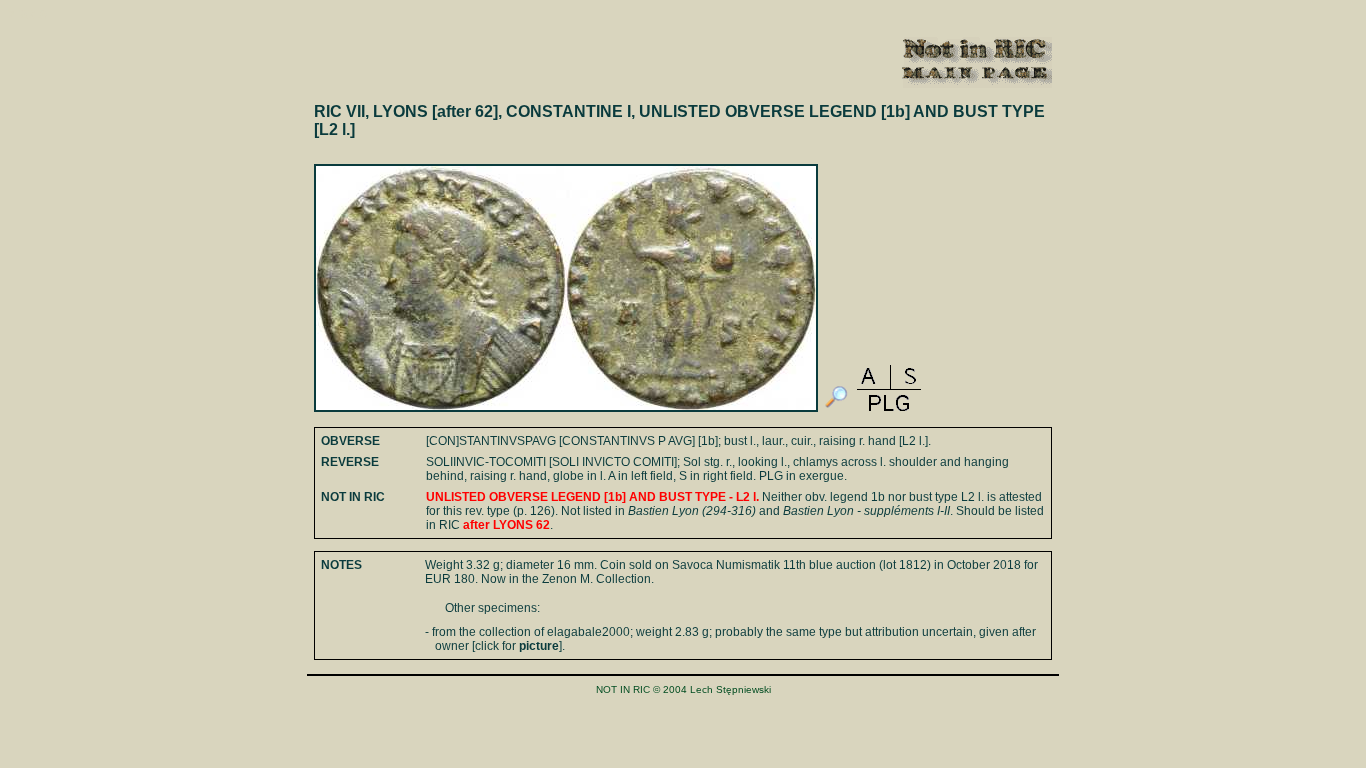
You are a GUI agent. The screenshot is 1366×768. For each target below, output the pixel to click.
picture (539, 646)
